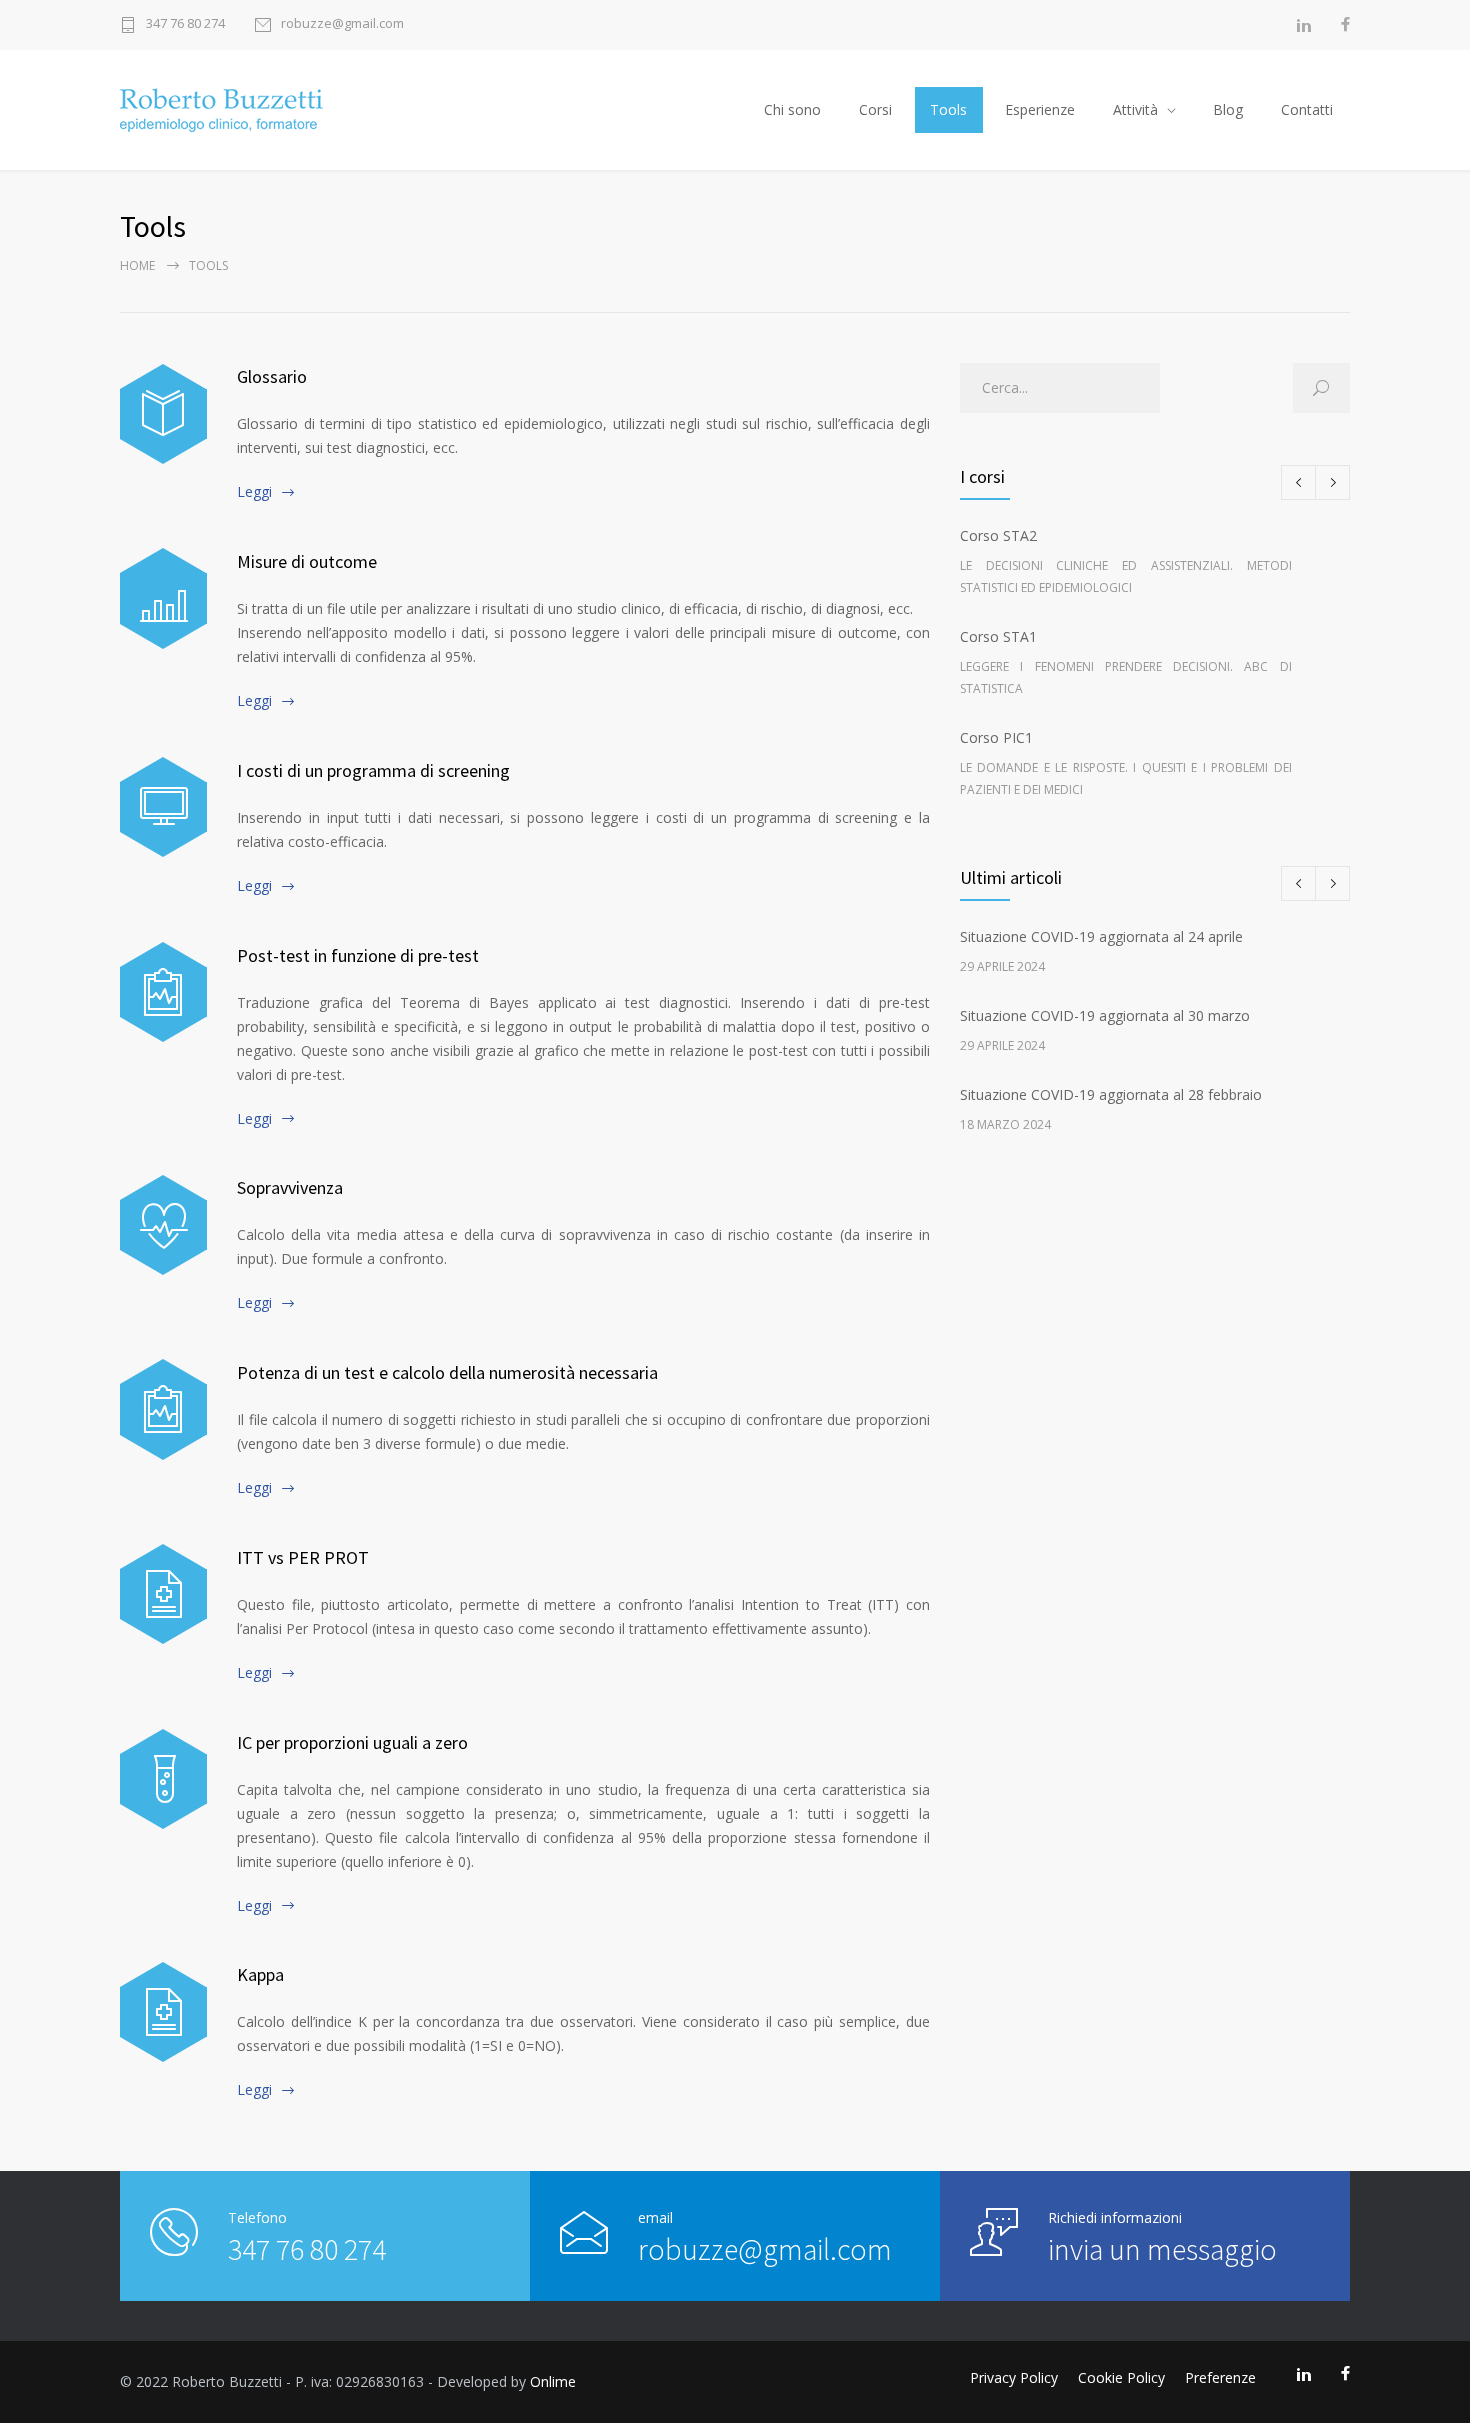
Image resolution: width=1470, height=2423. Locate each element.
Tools (948, 109)
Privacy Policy (1014, 2377)
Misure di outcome (307, 561)
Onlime (553, 2381)
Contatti (1307, 109)
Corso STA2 (1126, 561)
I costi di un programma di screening (373, 770)
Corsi (875, 109)
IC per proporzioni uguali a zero (352, 1742)
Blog (1228, 109)
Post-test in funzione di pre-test (358, 955)
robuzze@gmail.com (342, 24)
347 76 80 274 (185, 24)
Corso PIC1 (1126, 763)
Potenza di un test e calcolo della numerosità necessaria (447, 1372)
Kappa (260, 1974)
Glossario (272, 376)
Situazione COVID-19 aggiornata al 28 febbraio (1111, 1094)
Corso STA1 (1126, 662)
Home (137, 265)
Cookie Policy (1121, 2377)
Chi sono (792, 109)
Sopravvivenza (290, 1187)
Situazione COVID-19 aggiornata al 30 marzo (1105, 1015)
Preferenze (1220, 2377)
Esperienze (1040, 109)
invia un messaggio (1162, 2249)
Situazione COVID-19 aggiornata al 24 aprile (1101, 936)
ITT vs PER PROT (303, 1557)
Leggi (254, 491)
